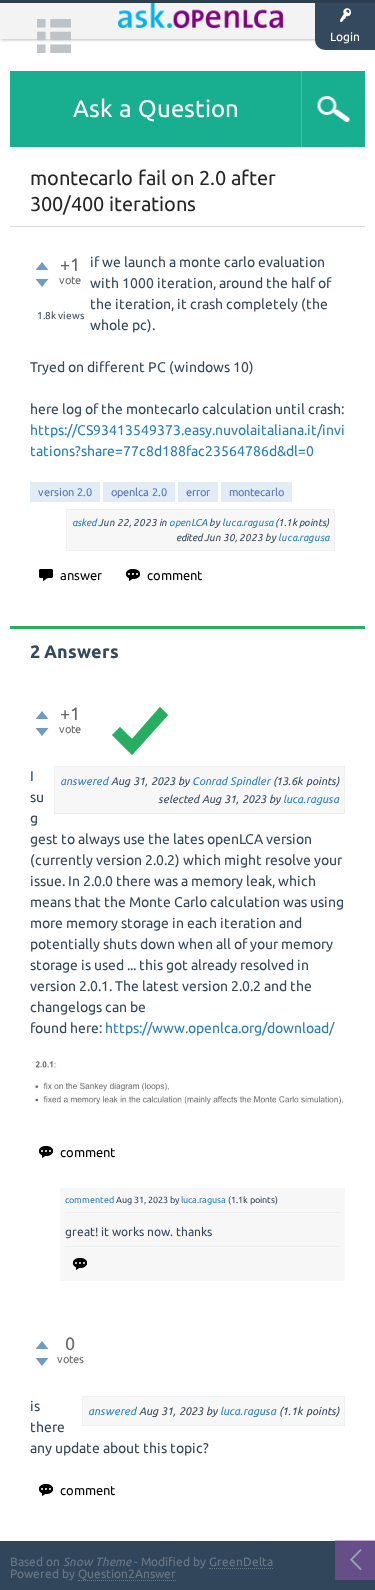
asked (84, 522)
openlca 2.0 (139, 492)
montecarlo (256, 492)
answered (84, 781)
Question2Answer (127, 1573)
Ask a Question (156, 108)
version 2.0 (65, 492)
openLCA (188, 522)
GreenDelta (241, 1561)
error (198, 492)
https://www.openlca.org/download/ (219, 1028)
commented (89, 1200)
